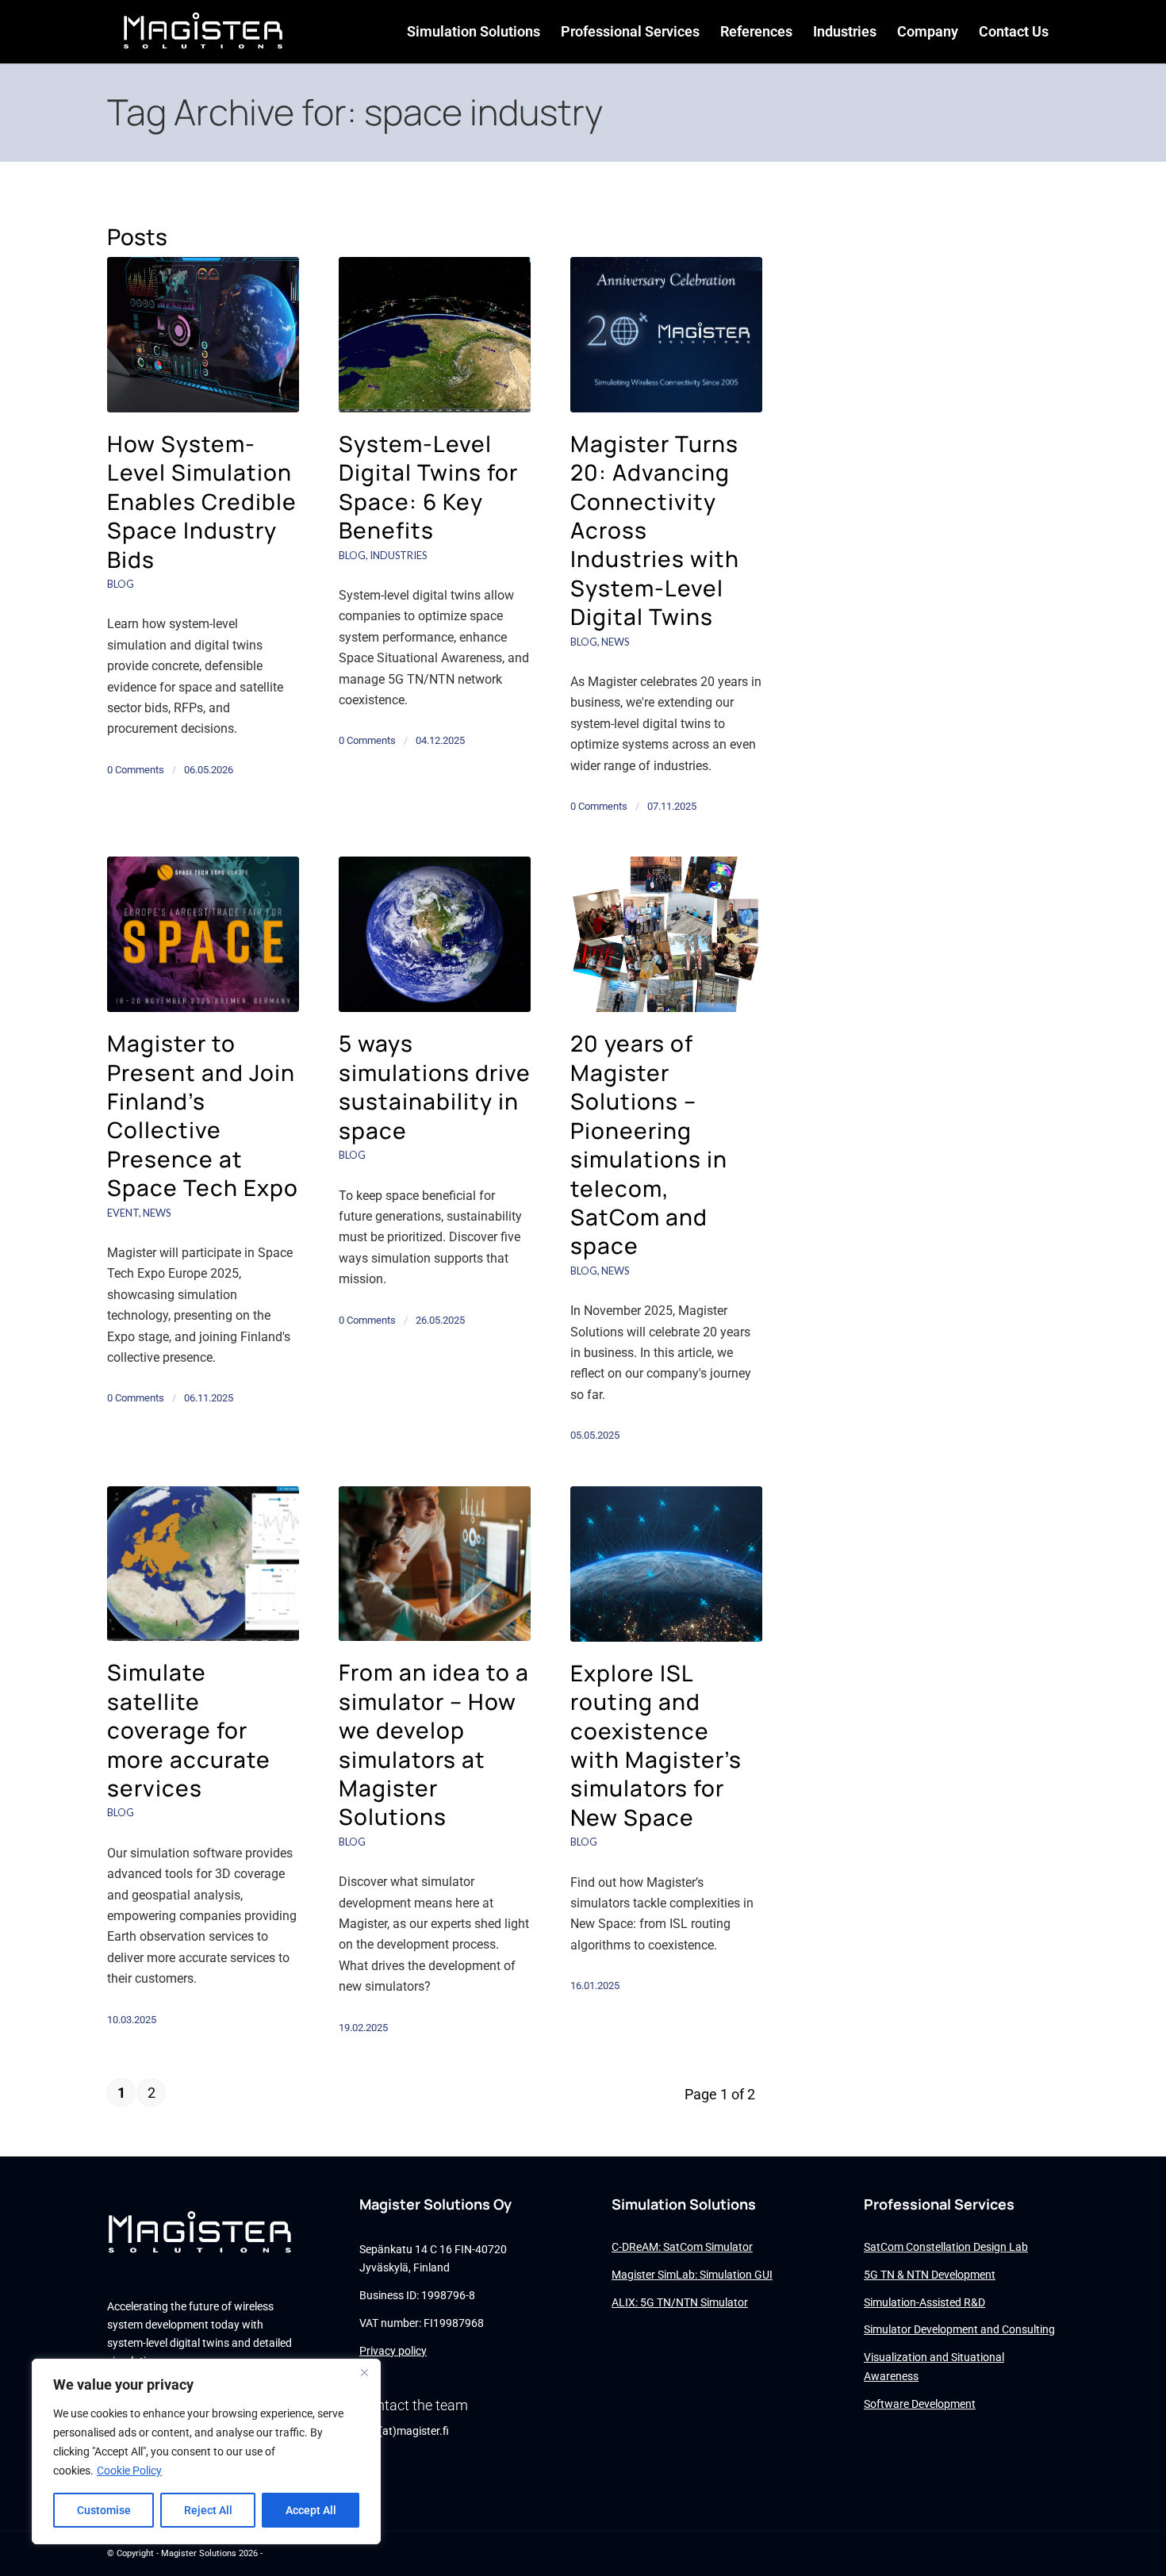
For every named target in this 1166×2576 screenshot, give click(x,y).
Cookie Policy (129, 2471)
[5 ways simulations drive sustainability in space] (435, 934)
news (615, 642)
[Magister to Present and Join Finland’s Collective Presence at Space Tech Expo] (203, 934)
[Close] (364, 2372)
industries (398, 555)
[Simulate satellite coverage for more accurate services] (203, 1564)
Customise (104, 2510)
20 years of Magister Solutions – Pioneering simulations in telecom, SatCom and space (649, 1144)
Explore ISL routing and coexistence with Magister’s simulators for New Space (656, 1745)
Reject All (208, 2510)
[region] (206, 2451)
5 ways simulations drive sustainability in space (435, 1086)
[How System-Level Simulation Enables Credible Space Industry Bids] (203, 335)
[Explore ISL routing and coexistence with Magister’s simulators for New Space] (666, 1564)
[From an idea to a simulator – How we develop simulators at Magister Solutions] (435, 1564)
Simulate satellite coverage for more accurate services (189, 1730)
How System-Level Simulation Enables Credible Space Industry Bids (202, 501)
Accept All (311, 2510)
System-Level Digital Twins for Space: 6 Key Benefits (428, 487)
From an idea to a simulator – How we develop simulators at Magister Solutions (434, 1744)
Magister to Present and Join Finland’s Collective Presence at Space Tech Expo (203, 1115)
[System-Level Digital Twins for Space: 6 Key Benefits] (435, 335)
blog (121, 584)
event (123, 1213)
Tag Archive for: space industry (355, 112)
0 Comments (136, 770)
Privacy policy (393, 2351)
